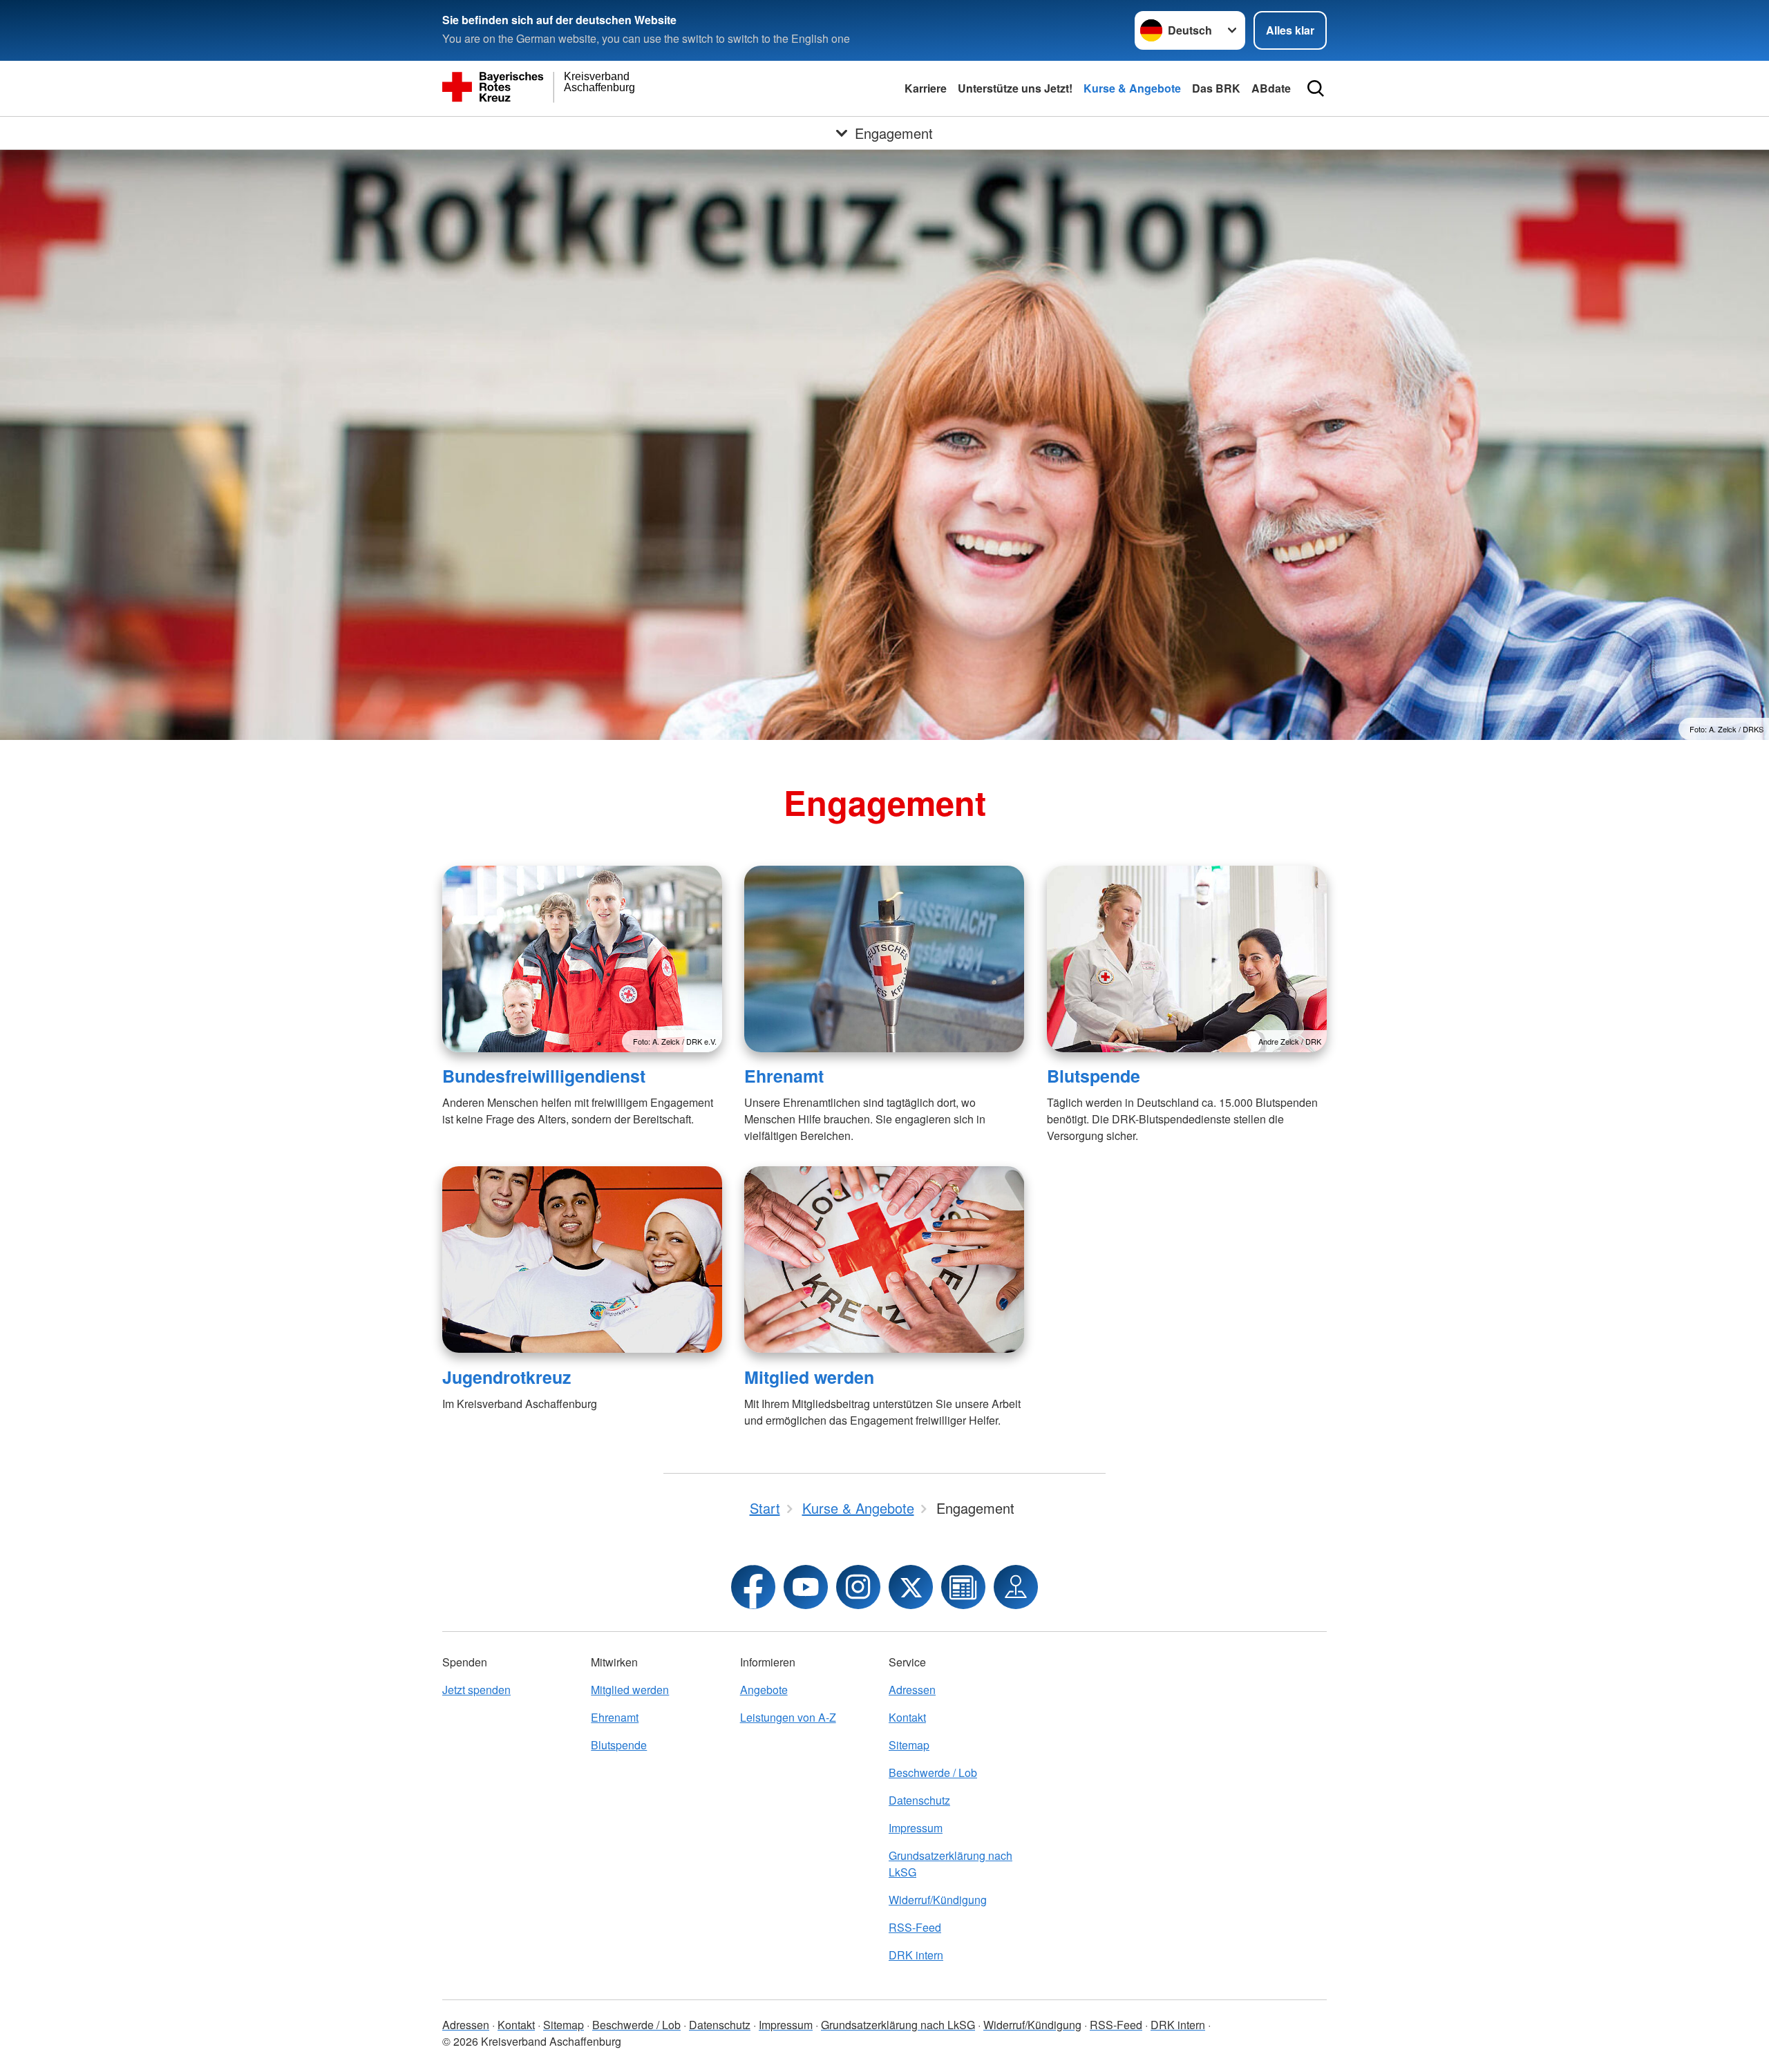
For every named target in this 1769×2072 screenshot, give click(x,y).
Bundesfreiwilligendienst (544, 1076)
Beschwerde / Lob (933, 1772)
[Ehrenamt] (884, 959)
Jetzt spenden (476, 1690)
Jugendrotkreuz (507, 1377)
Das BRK (1216, 88)
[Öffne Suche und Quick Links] (1316, 88)
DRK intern (916, 1955)
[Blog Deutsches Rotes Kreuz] (963, 1587)
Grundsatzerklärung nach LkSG (950, 1864)
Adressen (912, 1690)
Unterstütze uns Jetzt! (1015, 88)
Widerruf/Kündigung (938, 1900)
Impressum (916, 1828)
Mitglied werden (809, 1377)
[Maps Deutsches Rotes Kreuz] (1016, 1587)
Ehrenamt (784, 1076)
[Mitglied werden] (884, 1260)
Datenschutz (919, 1800)
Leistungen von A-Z (788, 1717)
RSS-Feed (915, 1927)
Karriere (926, 88)
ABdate (1271, 88)
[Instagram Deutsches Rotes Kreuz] (858, 1587)
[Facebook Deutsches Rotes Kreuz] (753, 1587)
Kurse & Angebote (1132, 88)
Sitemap (909, 1745)
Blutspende (1094, 1076)
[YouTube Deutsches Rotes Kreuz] (806, 1587)
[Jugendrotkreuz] (582, 1260)
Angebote (764, 1690)
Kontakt (907, 1717)
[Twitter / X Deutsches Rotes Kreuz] (911, 1587)
